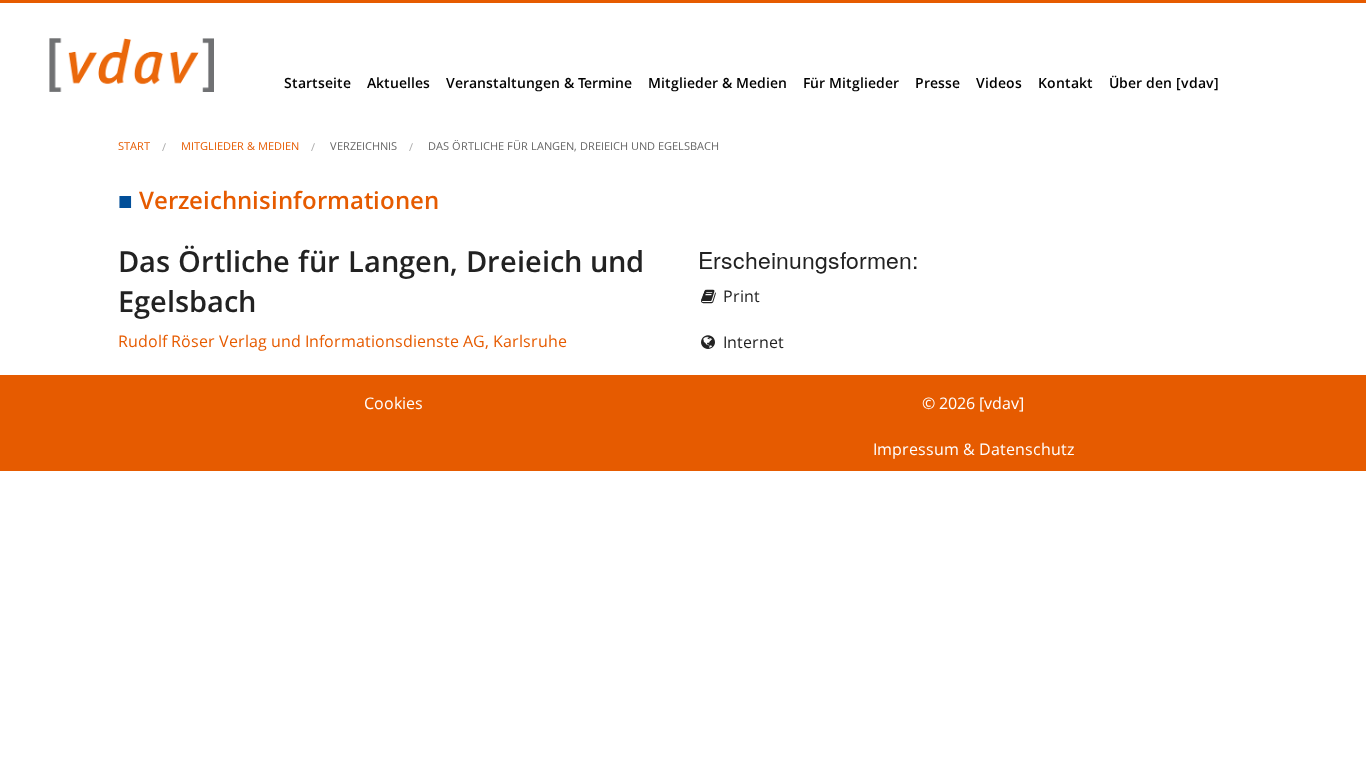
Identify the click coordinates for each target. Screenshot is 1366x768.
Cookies (393, 403)
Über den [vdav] (1164, 82)
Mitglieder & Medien (717, 82)
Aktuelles (398, 82)
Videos (999, 82)
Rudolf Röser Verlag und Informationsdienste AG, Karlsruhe (342, 341)
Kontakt (1065, 82)
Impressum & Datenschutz (973, 449)
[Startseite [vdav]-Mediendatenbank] (126, 70)
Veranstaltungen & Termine (539, 82)
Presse (937, 82)
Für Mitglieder (851, 82)
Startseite (317, 82)
